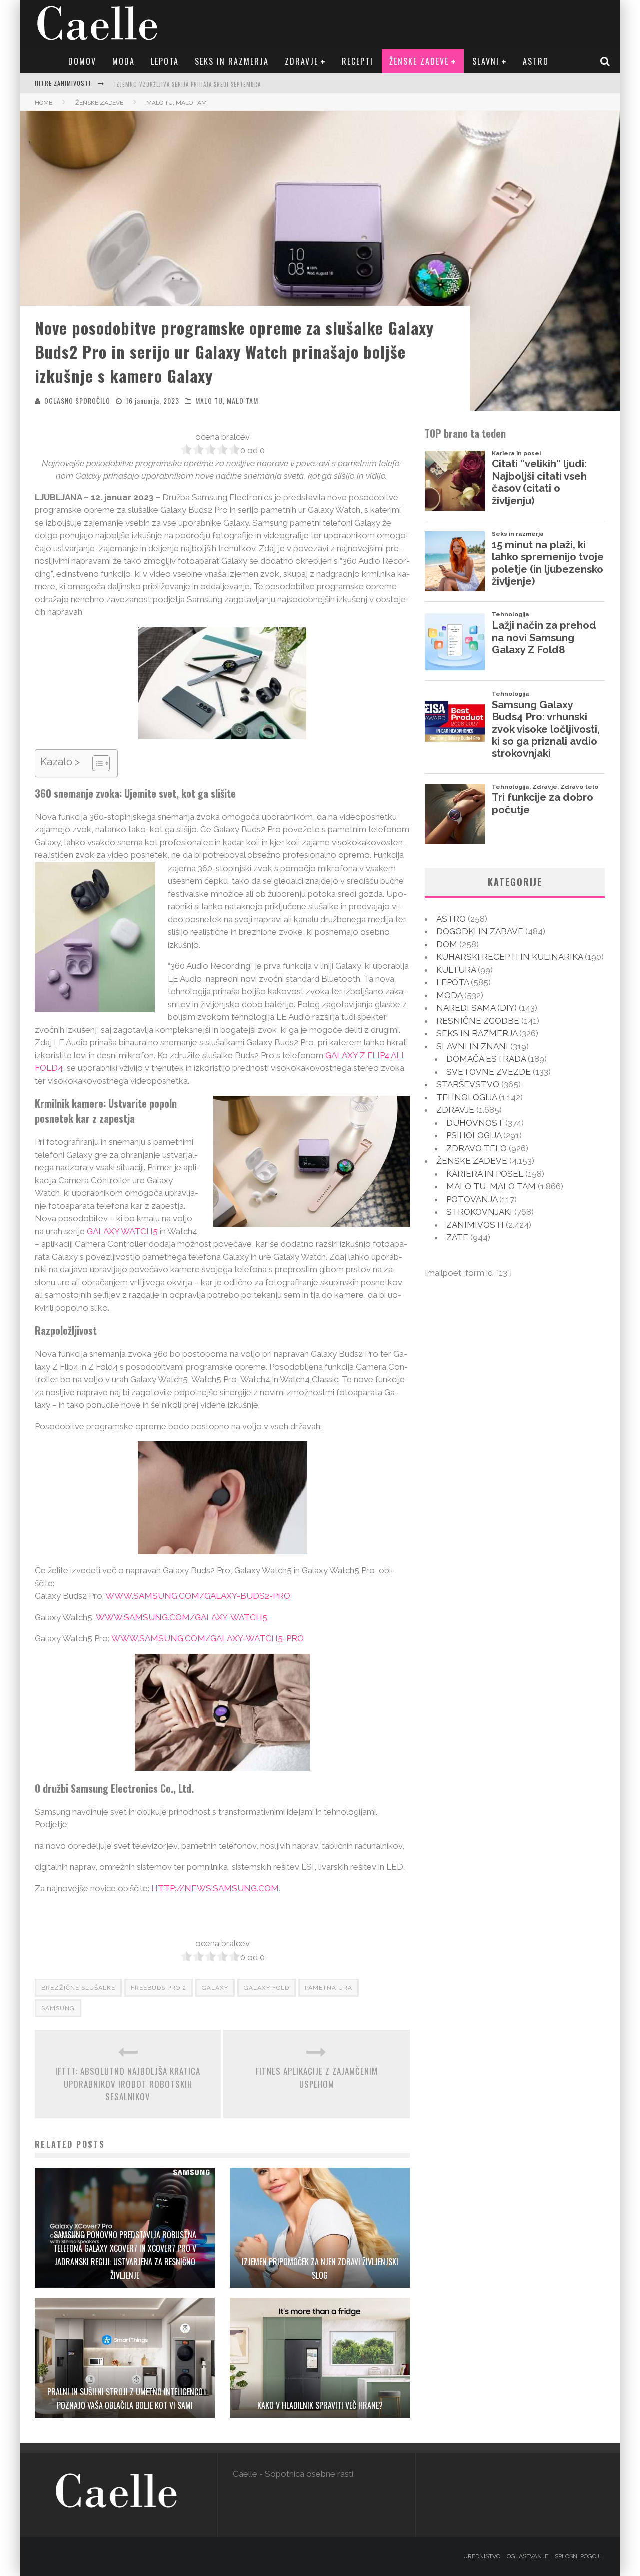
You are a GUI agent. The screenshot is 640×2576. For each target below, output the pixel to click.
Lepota (165, 61)
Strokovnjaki (479, 1212)
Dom (447, 944)
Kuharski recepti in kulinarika (510, 957)
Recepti (358, 61)
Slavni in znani (472, 1046)
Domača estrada (486, 1059)
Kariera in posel (485, 1174)
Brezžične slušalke (78, 1988)
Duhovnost (475, 1123)
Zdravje (302, 61)
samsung (58, 2008)
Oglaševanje (528, 2556)
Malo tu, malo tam (227, 400)
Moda (124, 61)
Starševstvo (468, 1084)
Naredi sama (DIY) (477, 1008)
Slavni (486, 61)
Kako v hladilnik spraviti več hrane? (320, 2405)
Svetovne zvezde (489, 1072)
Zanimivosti (475, 1225)
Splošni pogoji (578, 2556)
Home (44, 103)
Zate (457, 1237)
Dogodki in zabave (480, 931)
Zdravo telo (477, 1148)
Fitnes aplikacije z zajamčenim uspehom (317, 2077)
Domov (82, 61)
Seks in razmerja (232, 61)
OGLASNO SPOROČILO (77, 400)
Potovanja (472, 1199)
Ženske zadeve (419, 61)
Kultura (456, 970)
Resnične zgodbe (478, 1021)
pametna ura (329, 1988)
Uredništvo (482, 2556)
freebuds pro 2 (159, 1988)
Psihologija (474, 1135)
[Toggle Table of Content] (96, 763)
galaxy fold (267, 1988)
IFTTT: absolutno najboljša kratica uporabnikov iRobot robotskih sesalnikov (128, 2084)
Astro (536, 61)
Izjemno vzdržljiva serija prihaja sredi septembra (188, 84)
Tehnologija (467, 1097)
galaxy (215, 1988)
